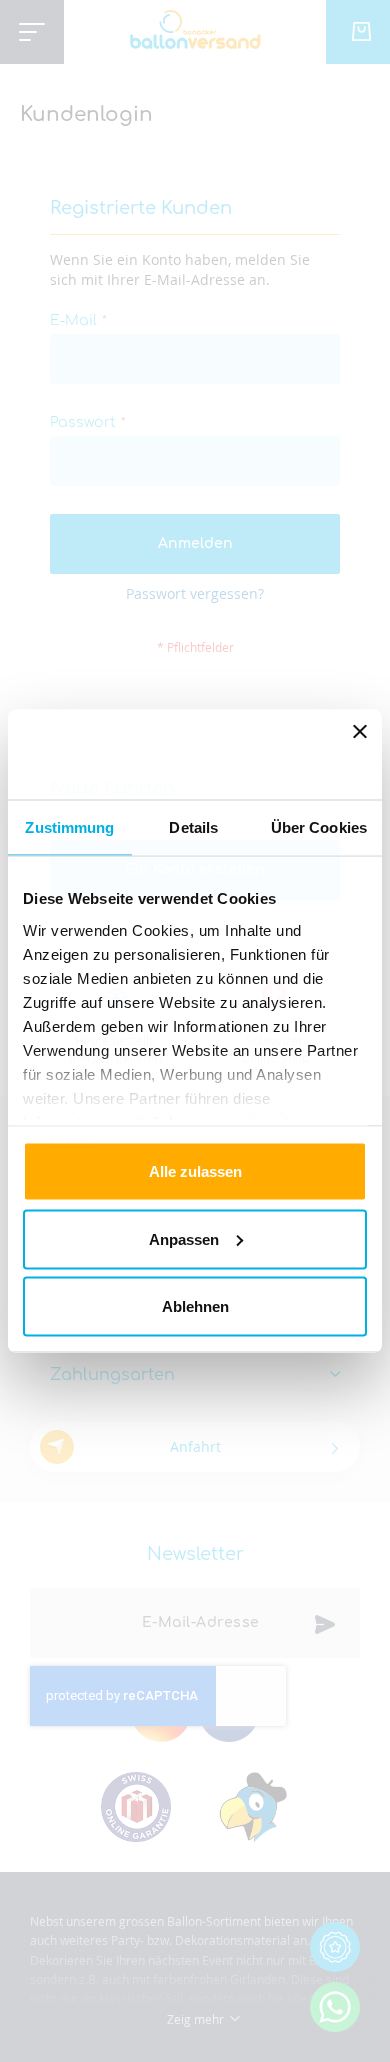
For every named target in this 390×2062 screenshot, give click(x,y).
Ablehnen (195, 1306)
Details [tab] (193, 827)
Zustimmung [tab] (69, 827)
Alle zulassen (195, 1171)
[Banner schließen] (360, 755)
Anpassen (184, 1238)
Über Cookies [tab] (319, 827)
